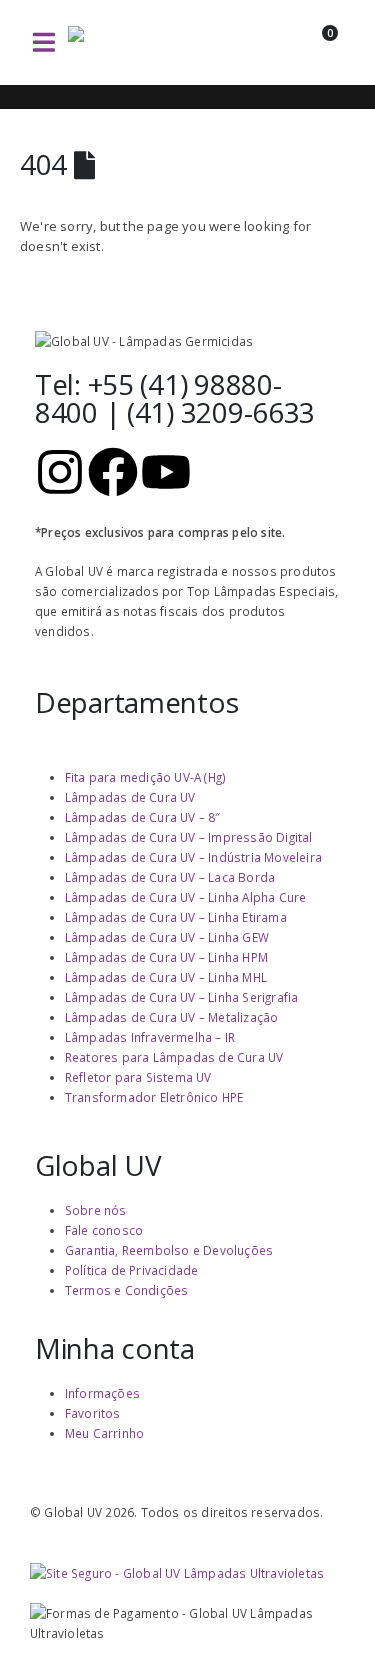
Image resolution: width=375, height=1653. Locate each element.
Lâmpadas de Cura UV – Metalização (172, 1017)
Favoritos (93, 1413)
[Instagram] (60, 472)
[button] (44, 42)
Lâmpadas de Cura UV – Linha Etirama (176, 917)
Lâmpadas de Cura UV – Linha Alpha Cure (186, 897)
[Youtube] (166, 472)
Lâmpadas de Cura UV (130, 797)
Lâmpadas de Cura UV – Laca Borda (170, 877)
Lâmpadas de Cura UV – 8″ (143, 817)
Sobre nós (96, 1210)
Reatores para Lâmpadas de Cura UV (174, 1057)
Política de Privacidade (132, 1270)
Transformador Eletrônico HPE (154, 1097)
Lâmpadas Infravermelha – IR (150, 1037)
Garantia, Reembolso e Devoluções (169, 1250)
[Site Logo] (138, 42)
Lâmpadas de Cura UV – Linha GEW (167, 937)
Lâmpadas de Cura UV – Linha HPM (166, 957)
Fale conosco (104, 1230)
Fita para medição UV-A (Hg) (145, 777)
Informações (102, 1393)
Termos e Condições (127, 1290)
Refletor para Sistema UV (138, 1077)
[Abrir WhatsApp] (325, 1602)
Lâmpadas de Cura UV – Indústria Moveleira (193, 857)
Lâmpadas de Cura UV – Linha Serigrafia (182, 997)
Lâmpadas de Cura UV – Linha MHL (166, 977)
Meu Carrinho (104, 1433)
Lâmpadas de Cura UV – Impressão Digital (189, 837)
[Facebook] (113, 472)
